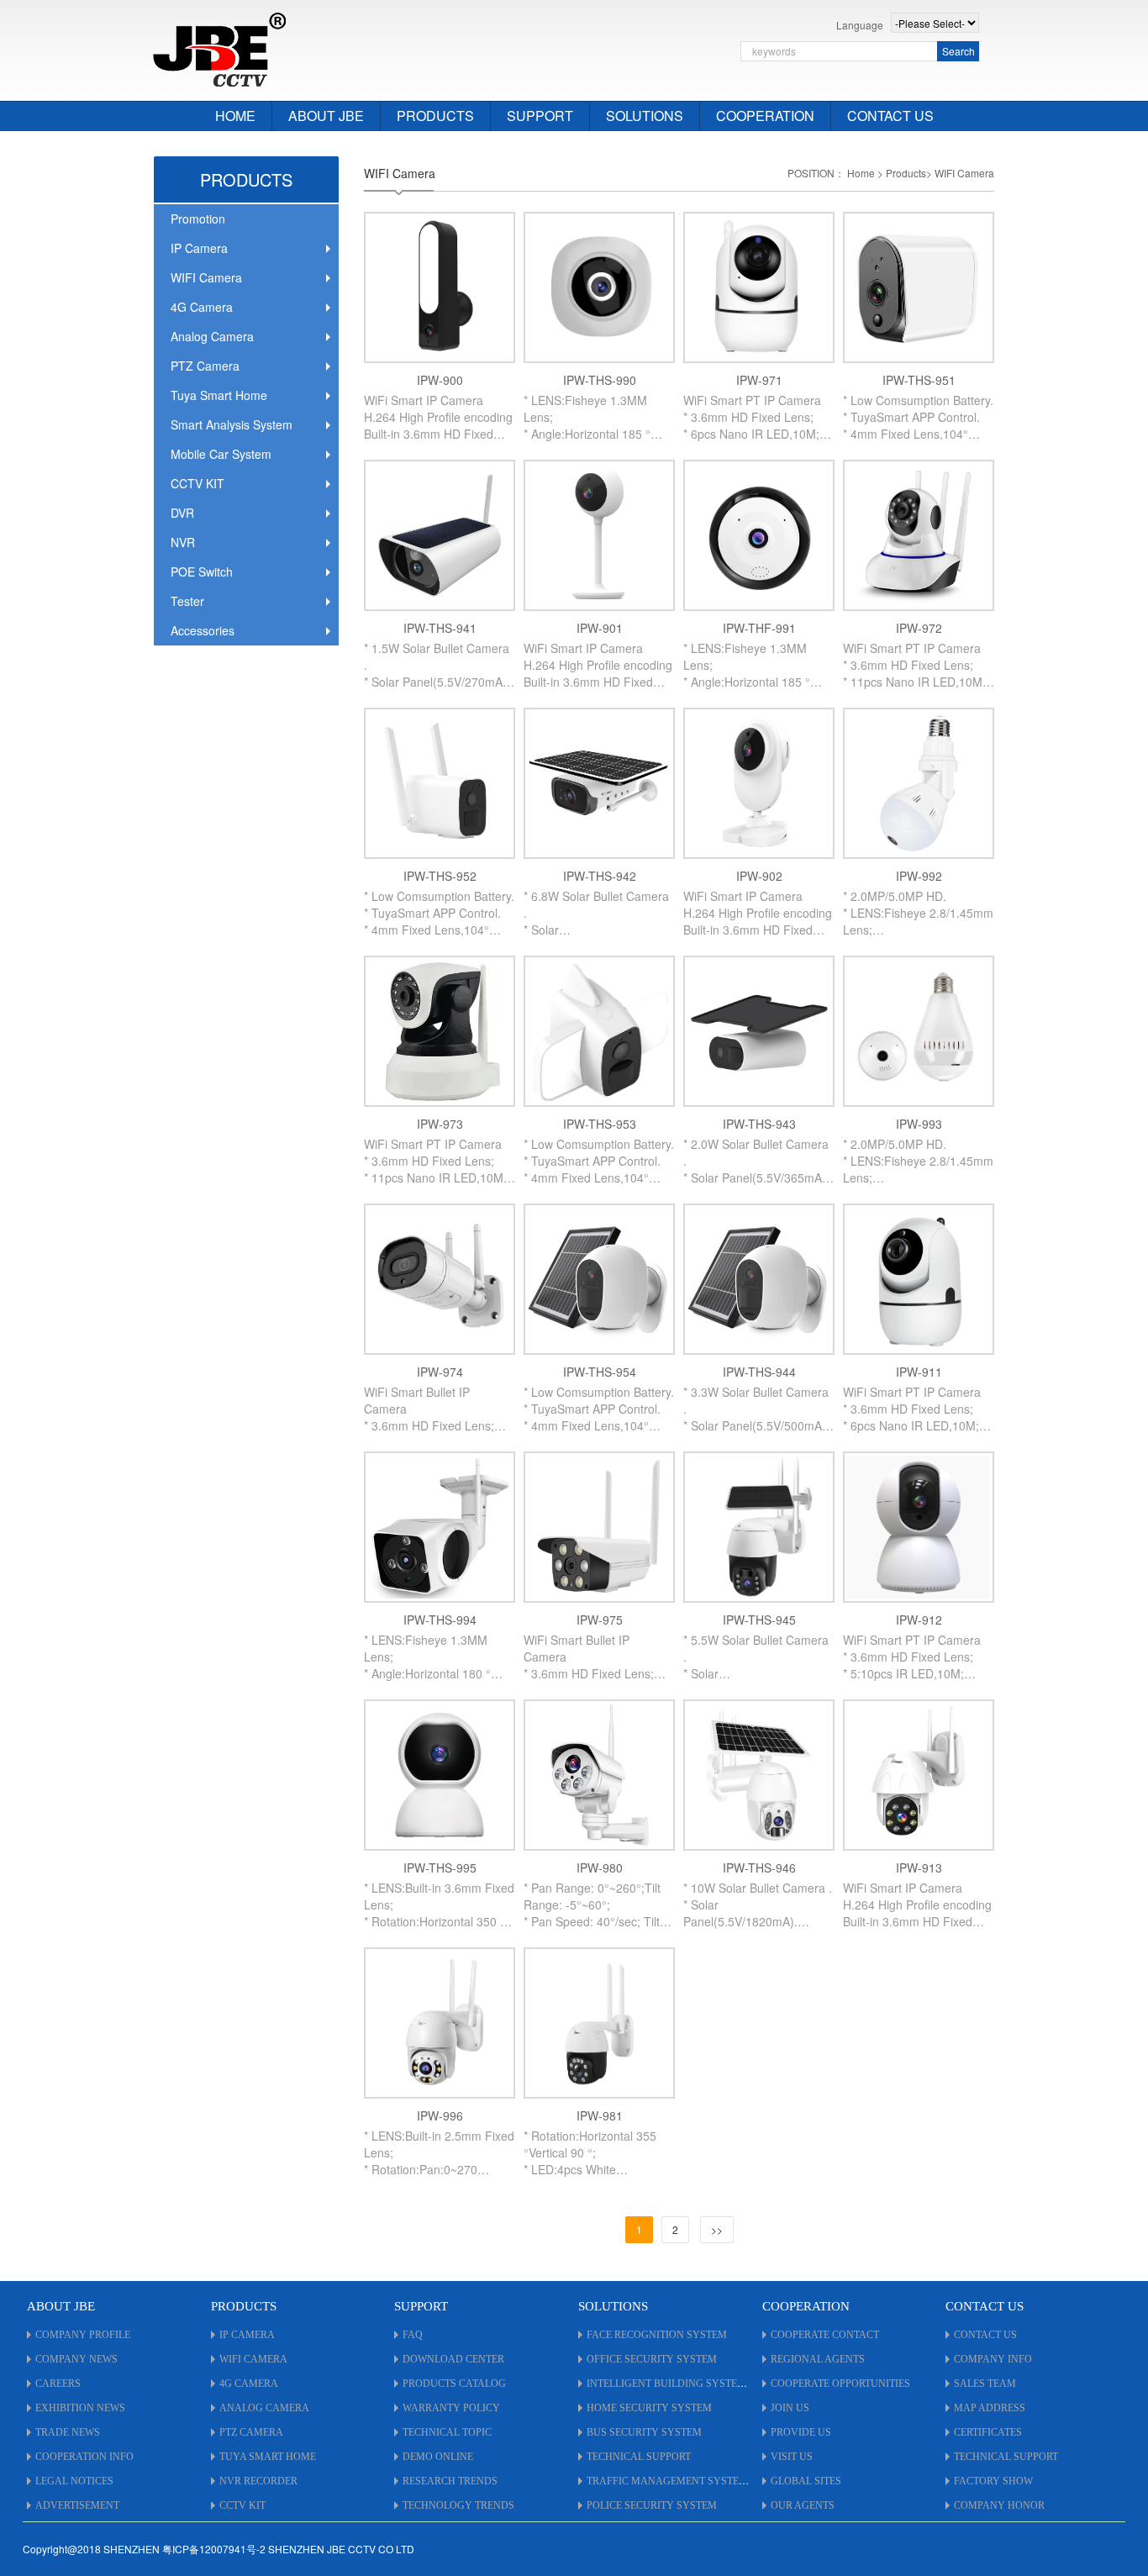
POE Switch (202, 572)
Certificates (988, 2432)
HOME (235, 116)
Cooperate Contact (825, 2335)
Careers (58, 2384)
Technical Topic (447, 2432)
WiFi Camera (253, 2359)
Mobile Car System (221, 454)
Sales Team (985, 2384)
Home (861, 173)
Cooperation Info (84, 2457)
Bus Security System (644, 2432)
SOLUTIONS (645, 116)
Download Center (453, 2359)
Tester (187, 601)
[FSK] (219, 47)
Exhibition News (80, 2408)
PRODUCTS (435, 116)
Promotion (198, 219)
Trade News (68, 2432)
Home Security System (649, 2408)
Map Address (990, 2408)
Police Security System (652, 2505)
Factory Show (993, 2481)
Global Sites (806, 2481)
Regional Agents (818, 2359)
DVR (182, 513)
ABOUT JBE (326, 116)
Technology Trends (458, 2505)
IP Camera (199, 248)
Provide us (801, 2432)
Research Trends (450, 2481)
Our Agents (803, 2505)
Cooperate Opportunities (840, 2384)
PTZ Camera (205, 366)
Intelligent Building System (666, 2384)
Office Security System (652, 2359)
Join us (790, 2408)
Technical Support (639, 2457)
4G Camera (202, 307)
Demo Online (438, 2457)
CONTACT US (890, 116)
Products (906, 173)
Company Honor (999, 2505)
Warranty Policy (451, 2408)
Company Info (993, 2359)
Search (958, 51)
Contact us (985, 2335)
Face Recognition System (657, 2335)
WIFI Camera (206, 277)
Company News (76, 2359)
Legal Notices (74, 2481)
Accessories (203, 630)
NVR (183, 542)
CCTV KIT (197, 483)
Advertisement (77, 2505)
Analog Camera (212, 336)
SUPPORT (540, 116)
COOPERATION (765, 116)
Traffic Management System (667, 2481)
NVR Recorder (258, 2481)
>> (717, 2229)
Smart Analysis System (232, 424)
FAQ (413, 2335)
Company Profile (83, 2335)
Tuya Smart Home (219, 395)
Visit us (792, 2457)
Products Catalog (454, 2384)
